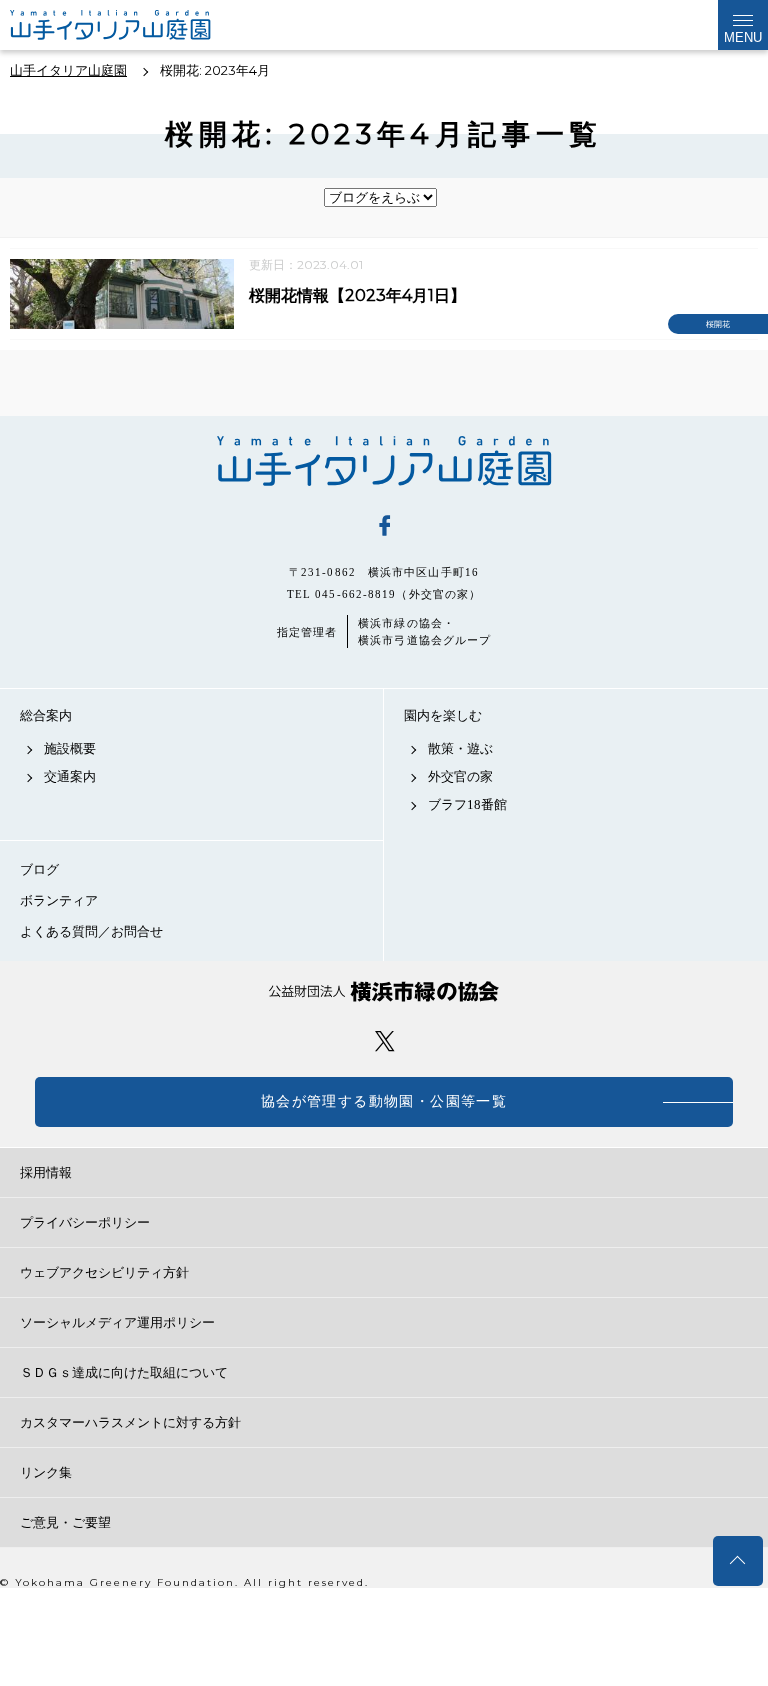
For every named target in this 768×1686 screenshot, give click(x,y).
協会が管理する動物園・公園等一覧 (384, 1101)
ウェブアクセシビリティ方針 (104, 1272)
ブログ (39, 869)
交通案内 (70, 776)
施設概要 (70, 748)
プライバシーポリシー (85, 1222)
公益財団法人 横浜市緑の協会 (384, 991)
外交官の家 (460, 776)
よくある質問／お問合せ (91, 931)
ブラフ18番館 (467, 804)
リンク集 (46, 1472)
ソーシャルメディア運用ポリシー (117, 1322)
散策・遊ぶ (460, 748)
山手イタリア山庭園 (384, 461)
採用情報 (46, 1172)
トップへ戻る (738, 1561)
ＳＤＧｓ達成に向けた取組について (124, 1372)
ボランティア (59, 900)
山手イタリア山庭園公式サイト (145, 25)
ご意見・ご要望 (65, 1522)
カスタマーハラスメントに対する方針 (130, 1422)
